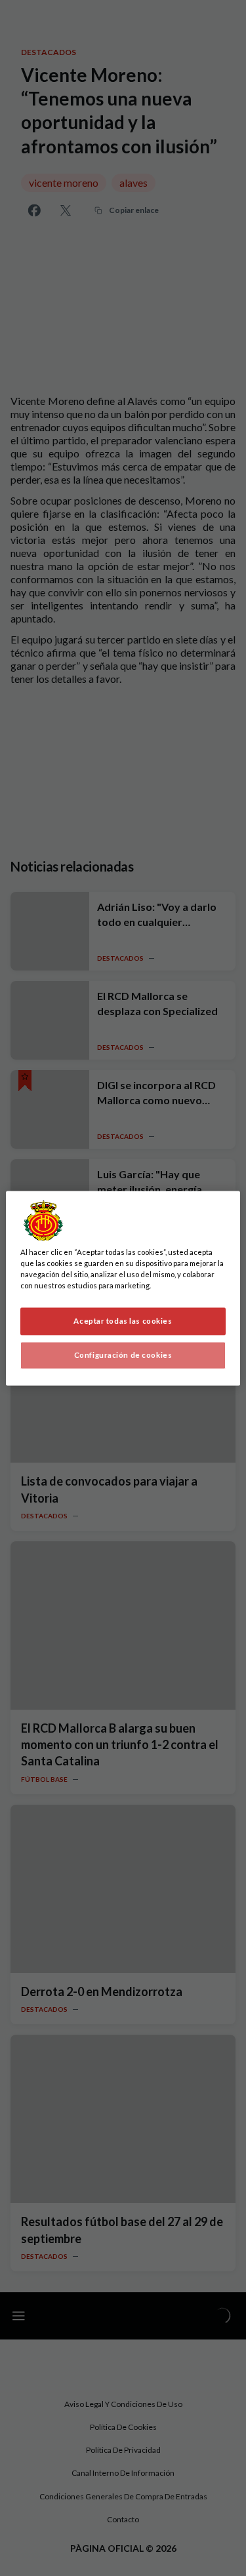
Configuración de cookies (123, 1355)
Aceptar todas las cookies (123, 1321)
